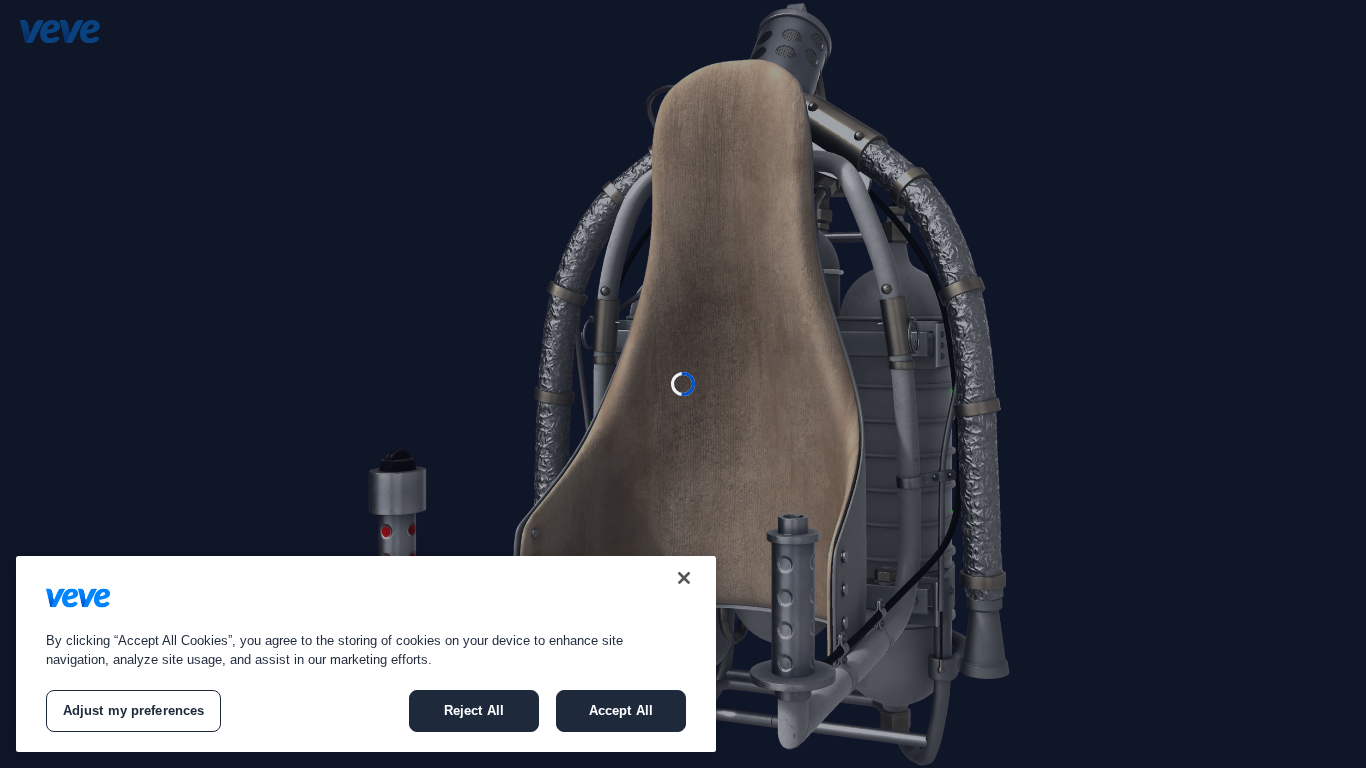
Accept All (621, 710)
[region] (366, 654)
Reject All (474, 710)
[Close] (684, 578)
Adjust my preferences (134, 710)
